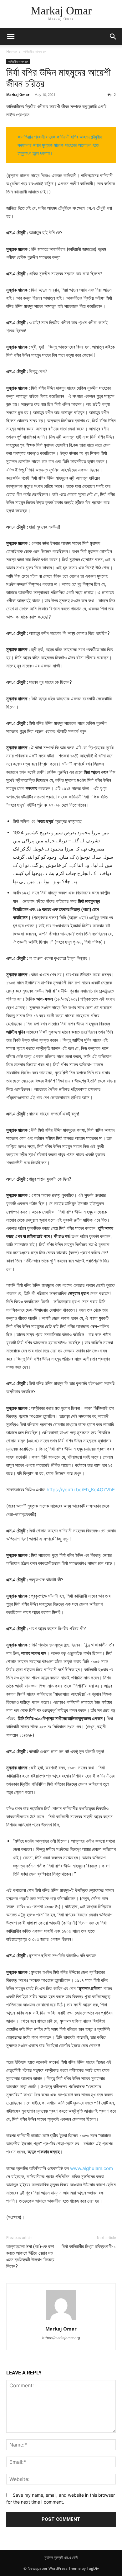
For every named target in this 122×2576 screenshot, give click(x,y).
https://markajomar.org (61, 2338)
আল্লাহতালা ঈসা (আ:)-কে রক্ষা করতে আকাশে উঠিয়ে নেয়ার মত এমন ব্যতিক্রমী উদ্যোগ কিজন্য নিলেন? (30, 2256)
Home (12, 52)
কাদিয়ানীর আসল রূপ (35, 52)
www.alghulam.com (91, 2168)
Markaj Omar (18, 95)
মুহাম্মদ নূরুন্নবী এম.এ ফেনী (61, 2557)
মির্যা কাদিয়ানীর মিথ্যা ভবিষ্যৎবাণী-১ (89, 2247)
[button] (11, 37)
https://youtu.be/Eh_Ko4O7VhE (81, 1490)
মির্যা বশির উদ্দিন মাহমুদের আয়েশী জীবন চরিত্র (58, 78)
